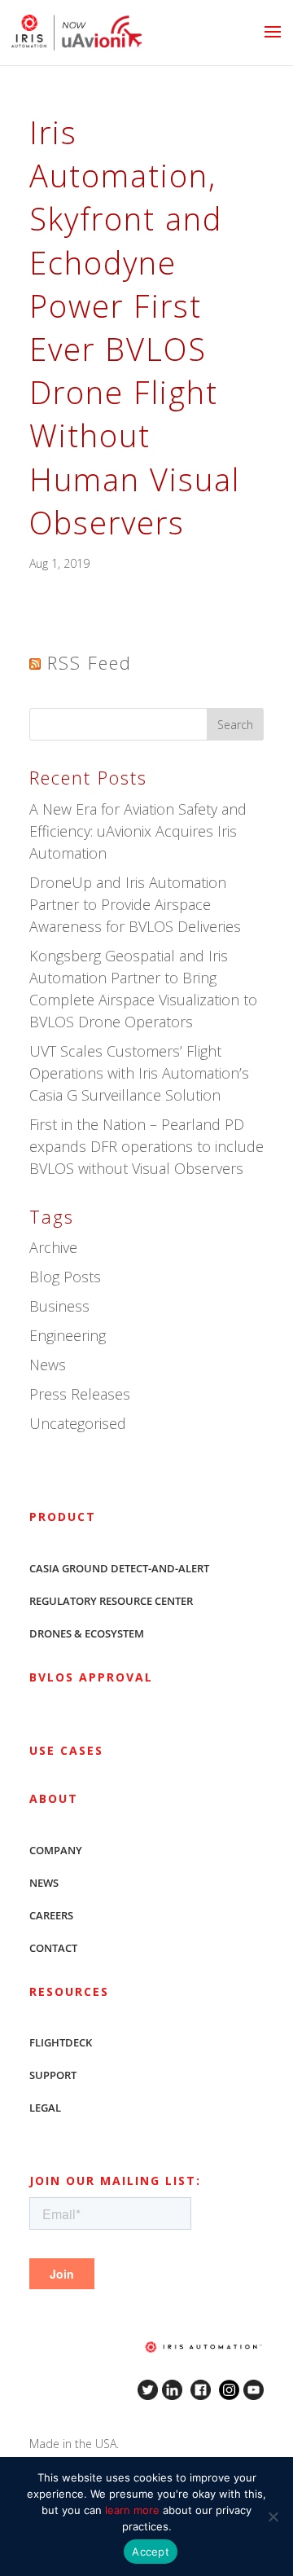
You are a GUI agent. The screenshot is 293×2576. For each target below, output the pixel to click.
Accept (151, 2552)
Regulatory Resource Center (111, 1601)
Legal (45, 2108)
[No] (273, 2517)
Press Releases (80, 1394)
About (54, 1798)
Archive (53, 1247)
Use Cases (66, 1750)
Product (63, 1517)
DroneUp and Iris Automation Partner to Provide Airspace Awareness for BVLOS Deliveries (135, 904)
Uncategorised (78, 1423)
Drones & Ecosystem (87, 1633)
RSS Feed (90, 662)
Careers (51, 1915)
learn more (132, 2510)
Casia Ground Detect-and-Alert (119, 1568)
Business (59, 1306)
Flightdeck (61, 2042)
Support (53, 2075)
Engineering (68, 1335)
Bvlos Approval (91, 1677)
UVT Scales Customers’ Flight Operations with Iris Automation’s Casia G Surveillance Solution (139, 1073)
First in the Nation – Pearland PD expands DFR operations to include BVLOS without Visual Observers (146, 1146)
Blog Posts (65, 1277)
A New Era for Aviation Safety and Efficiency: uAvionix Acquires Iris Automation (138, 831)
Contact (53, 1948)
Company (56, 1850)
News (48, 1365)
